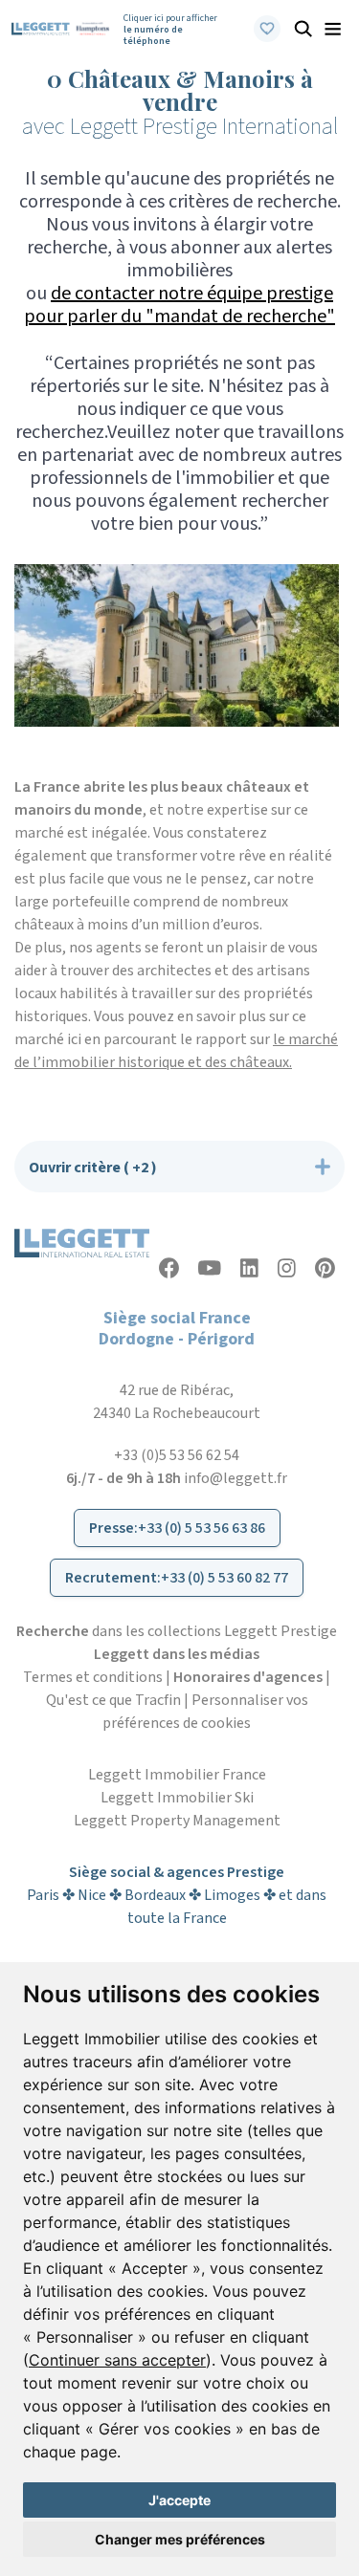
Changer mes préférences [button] (180, 2539)
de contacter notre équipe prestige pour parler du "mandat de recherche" (179, 305)
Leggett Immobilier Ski (177, 1798)
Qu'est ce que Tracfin (113, 1700)
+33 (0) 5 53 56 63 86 (202, 1528)
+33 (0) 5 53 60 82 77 (224, 1578)
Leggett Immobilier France (177, 1775)
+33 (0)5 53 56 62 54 (177, 1455)
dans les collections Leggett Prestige (177, 1631)
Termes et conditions (93, 1677)
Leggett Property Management (177, 1821)
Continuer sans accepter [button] (117, 2360)
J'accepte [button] (179, 2500)
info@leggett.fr (236, 1478)
